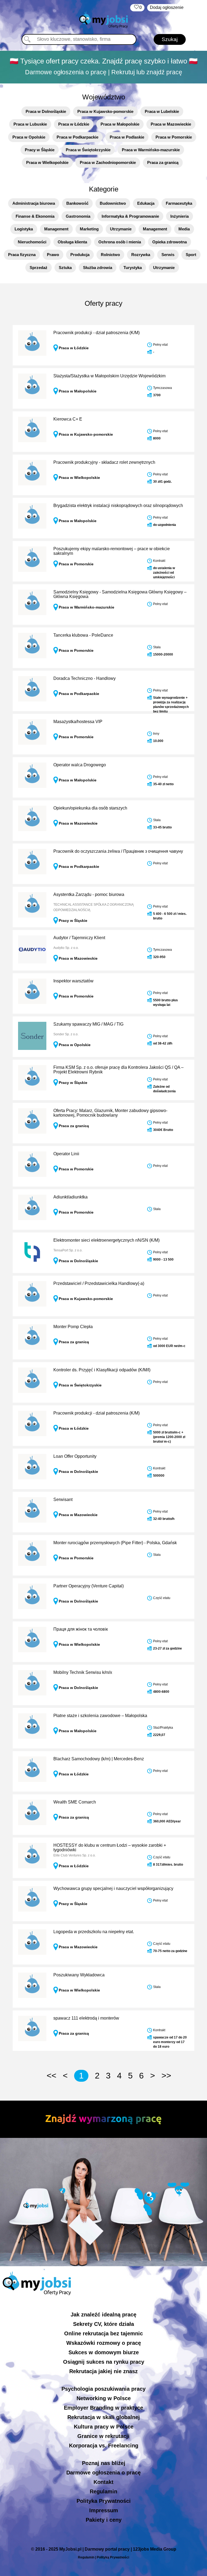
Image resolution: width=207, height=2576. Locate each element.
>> (166, 2076)
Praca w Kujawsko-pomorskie (105, 111)
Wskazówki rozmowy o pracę (104, 2343)
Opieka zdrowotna (170, 242)
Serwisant (63, 1499)
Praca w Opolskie (29, 137)
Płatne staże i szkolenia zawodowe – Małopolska (100, 1716)
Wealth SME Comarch (75, 1802)
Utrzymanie (121, 229)
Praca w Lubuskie (30, 124)
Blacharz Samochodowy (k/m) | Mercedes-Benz (99, 1759)
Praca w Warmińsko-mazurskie (151, 150)
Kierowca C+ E (68, 419)
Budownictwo (113, 203)
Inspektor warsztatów (73, 981)
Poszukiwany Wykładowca (79, 1975)
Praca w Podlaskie (127, 137)
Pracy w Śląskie (40, 150)
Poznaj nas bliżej (104, 2463)
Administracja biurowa (34, 203)
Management (56, 229)
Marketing (89, 229)
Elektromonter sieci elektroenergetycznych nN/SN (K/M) (106, 1240)
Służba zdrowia (98, 268)
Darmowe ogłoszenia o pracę (103, 2473)
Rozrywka (141, 255)
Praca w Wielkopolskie (47, 162)
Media (184, 229)
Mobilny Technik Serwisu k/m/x (83, 1672)
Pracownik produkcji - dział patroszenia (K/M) (96, 333)
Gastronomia (78, 216)
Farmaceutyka (179, 203)
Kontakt (103, 2482)
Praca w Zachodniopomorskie (108, 162)
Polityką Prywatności (113, 2557)
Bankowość (77, 203)
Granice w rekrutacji (103, 2436)
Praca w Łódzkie (74, 124)
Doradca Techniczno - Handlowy (84, 678)
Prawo (53, 255)
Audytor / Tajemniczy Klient (79, 938)
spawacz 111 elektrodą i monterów (86, 2018)
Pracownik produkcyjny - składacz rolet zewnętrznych (104, 462)
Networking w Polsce (104, 2398)
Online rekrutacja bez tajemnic (103, 2333)
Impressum (104, 2510)
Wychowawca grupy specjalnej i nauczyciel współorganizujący (113, 1888)
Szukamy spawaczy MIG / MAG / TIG (88, 1024)
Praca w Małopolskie (120, 124)
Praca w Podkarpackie (77, 137)
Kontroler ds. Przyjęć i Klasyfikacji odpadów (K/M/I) (102, 1370)
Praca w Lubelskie (162, 111)
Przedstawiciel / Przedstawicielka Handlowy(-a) (99, 1283)
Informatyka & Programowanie (130, 216)
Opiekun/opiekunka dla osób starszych (90, 808)
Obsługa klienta (72, 242)
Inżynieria (180, 216)
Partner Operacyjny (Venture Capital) (89, 1586)
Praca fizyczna (22, 255)
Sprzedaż (39, 268)
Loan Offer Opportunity (75, 1456)
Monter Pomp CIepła (73, 1327)
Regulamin (103, 2491)
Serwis (168, 255)
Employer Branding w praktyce (103, 2408)
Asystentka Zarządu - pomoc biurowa (89, 894)
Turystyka (133, 268)
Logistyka (24, 229)
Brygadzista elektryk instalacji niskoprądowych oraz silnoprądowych (118, 506)
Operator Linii (66, 1154)
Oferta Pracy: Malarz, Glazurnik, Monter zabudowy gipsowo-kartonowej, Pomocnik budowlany (110, 1113)
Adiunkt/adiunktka (70, 1197)
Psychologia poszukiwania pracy (103, 2389)
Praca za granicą (163, 162)
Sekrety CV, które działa (103, 2324)
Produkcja (80, 255)
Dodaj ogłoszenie (167, 7)
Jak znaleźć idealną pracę (103, 2315)
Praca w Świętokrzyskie (88, 150)
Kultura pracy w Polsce (104, 2427)
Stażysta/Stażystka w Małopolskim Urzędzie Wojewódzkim (109, 376)
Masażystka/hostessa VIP (78, 722)
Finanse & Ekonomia (35, 216)
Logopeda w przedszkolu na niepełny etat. (94, 1932)
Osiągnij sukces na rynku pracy (104, 2362)
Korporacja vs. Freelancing (104, 2446)
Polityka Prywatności (104, 2501)
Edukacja (146, 203)
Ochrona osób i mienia (120, 242)
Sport (191, 255)
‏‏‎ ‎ (137, 7)
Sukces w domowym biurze (104, 2352)
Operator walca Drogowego (80, 765)
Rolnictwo (110, 255)
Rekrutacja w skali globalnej (104, 2417)
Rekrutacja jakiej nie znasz (103, 2371)
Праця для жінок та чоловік (81, 1629)
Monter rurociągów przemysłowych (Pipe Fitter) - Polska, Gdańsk (115, 1543)
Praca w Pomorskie (174, 137)
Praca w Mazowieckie (171, 124)
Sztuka (65, 268)
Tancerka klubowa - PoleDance (83, 635)
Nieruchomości (32, 242)
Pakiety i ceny (104, 2520)
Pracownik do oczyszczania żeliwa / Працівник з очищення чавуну (118, 851)
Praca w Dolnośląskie (46, 111)
